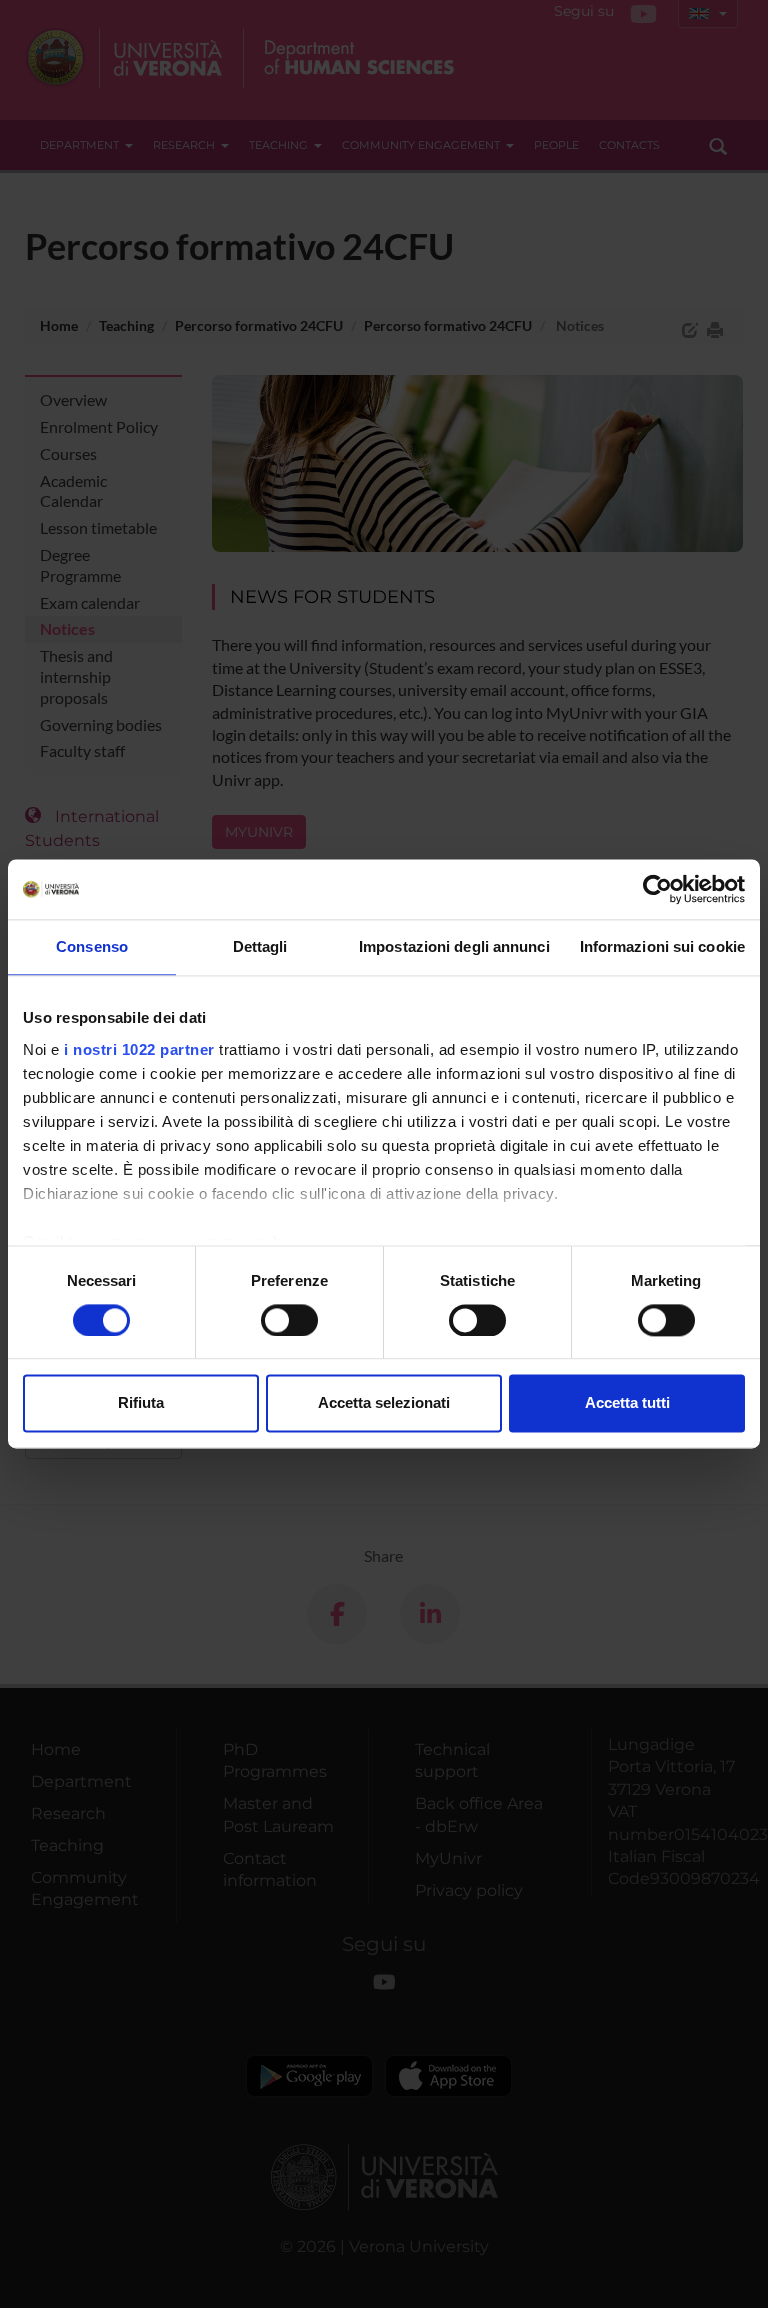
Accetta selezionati (384, 1403)
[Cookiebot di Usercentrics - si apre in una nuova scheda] (657, 889)
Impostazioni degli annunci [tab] (454, 946)
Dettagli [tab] (260, 946)
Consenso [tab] (92, 946)
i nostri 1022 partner (139, 1049)
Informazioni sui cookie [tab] (662, 946)
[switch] (289, 1320)
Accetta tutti (627, 1403)
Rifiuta (141, 1403)
